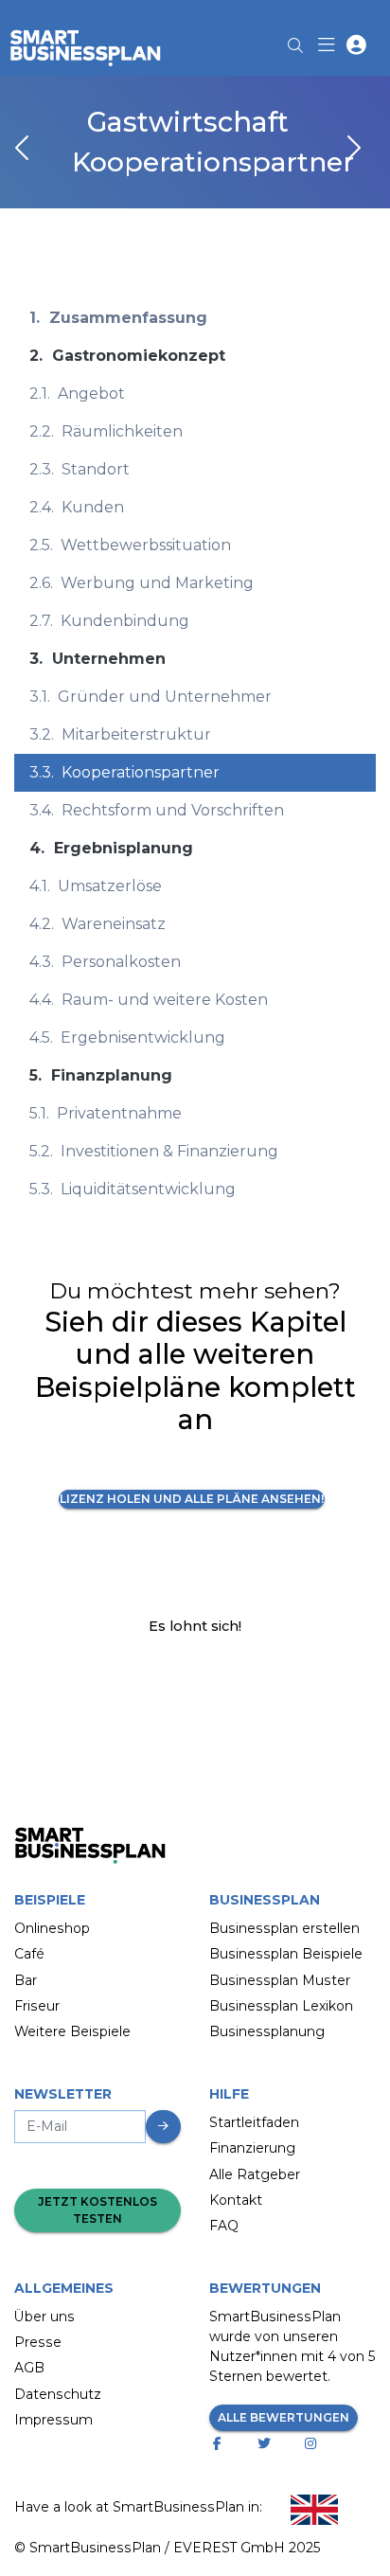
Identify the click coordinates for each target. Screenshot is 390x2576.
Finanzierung (252, 2148)
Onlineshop (52, 1928)
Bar (26, 1980)
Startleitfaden (254, 2122)
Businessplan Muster (280, 1980)
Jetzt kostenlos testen (97, 2210)
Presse (38, 2342)
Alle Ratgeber (255, 2174)
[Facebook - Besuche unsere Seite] (221, 2444)
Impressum (53, 2420)
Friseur (37, 2006)
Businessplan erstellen (284, 1928)
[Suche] (295, 40)
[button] (356, 47)
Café (29, 1954)
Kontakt (236, 2200)
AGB (29, 2368)
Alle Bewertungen (284, 2417)
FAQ (224, 2226)
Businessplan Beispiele (286, 1954)
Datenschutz (58, 2394)
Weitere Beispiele (72, 2031)
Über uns (44, 2317)
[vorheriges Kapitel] (24, 150)
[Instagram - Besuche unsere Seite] (315, 2444)
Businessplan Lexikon (281, 2006)
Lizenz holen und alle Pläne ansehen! (192, 1499)
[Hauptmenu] (330, 47)
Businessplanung (267, 2031)
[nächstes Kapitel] (352, 150)
